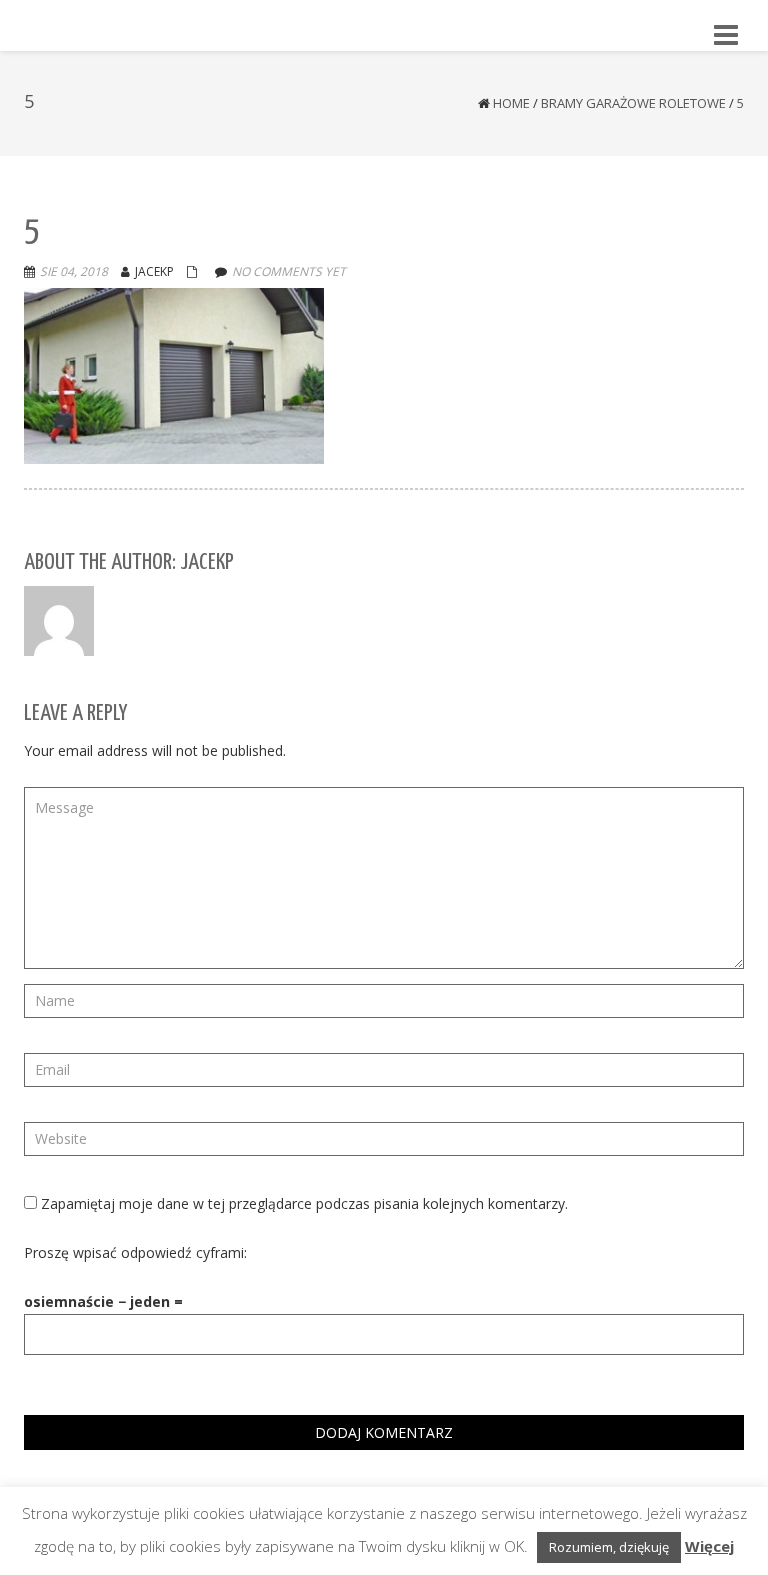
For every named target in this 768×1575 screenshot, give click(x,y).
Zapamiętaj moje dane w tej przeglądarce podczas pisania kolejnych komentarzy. (304, 1203)
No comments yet (289, 271)
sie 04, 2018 (74, 271)
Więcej (709, 1546)
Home (511, 103)
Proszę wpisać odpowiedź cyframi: (135, 1252)
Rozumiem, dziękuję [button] (609, 1547)
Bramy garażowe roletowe (633, 103)
